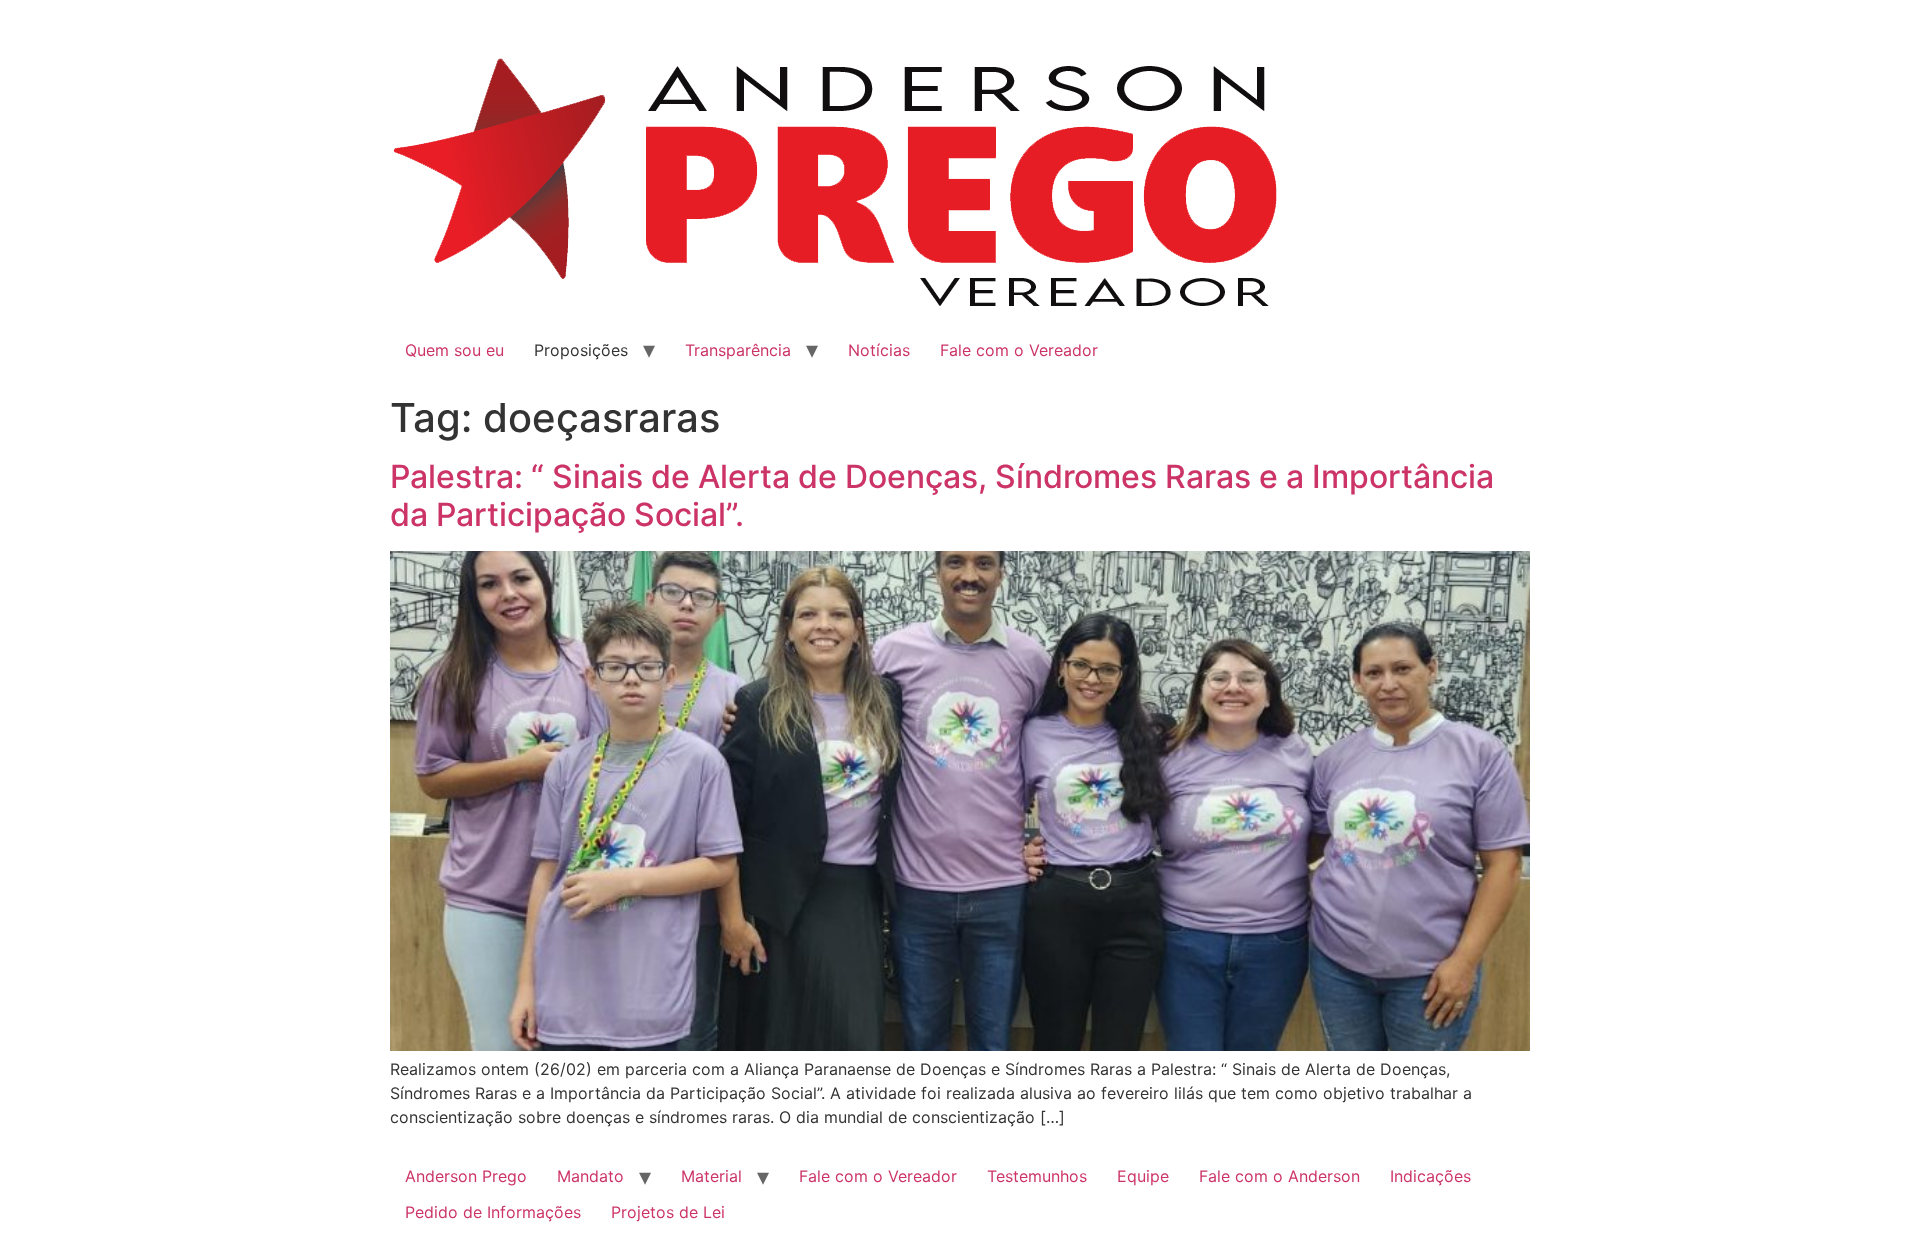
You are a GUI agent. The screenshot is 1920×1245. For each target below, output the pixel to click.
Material (711, 1176)
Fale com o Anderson (1279, 1176)
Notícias (879, 350)
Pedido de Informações (493, 1212)
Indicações (1430, 1176)
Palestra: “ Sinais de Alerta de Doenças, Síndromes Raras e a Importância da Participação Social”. (942, 495)
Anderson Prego (466, 1176)
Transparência (738, 350)
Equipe (1143, 1176)
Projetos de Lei (668, 1212)
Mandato (590, 1176)
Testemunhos (1037, 1176)
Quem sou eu (454, 350)
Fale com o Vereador (1019, 350)
